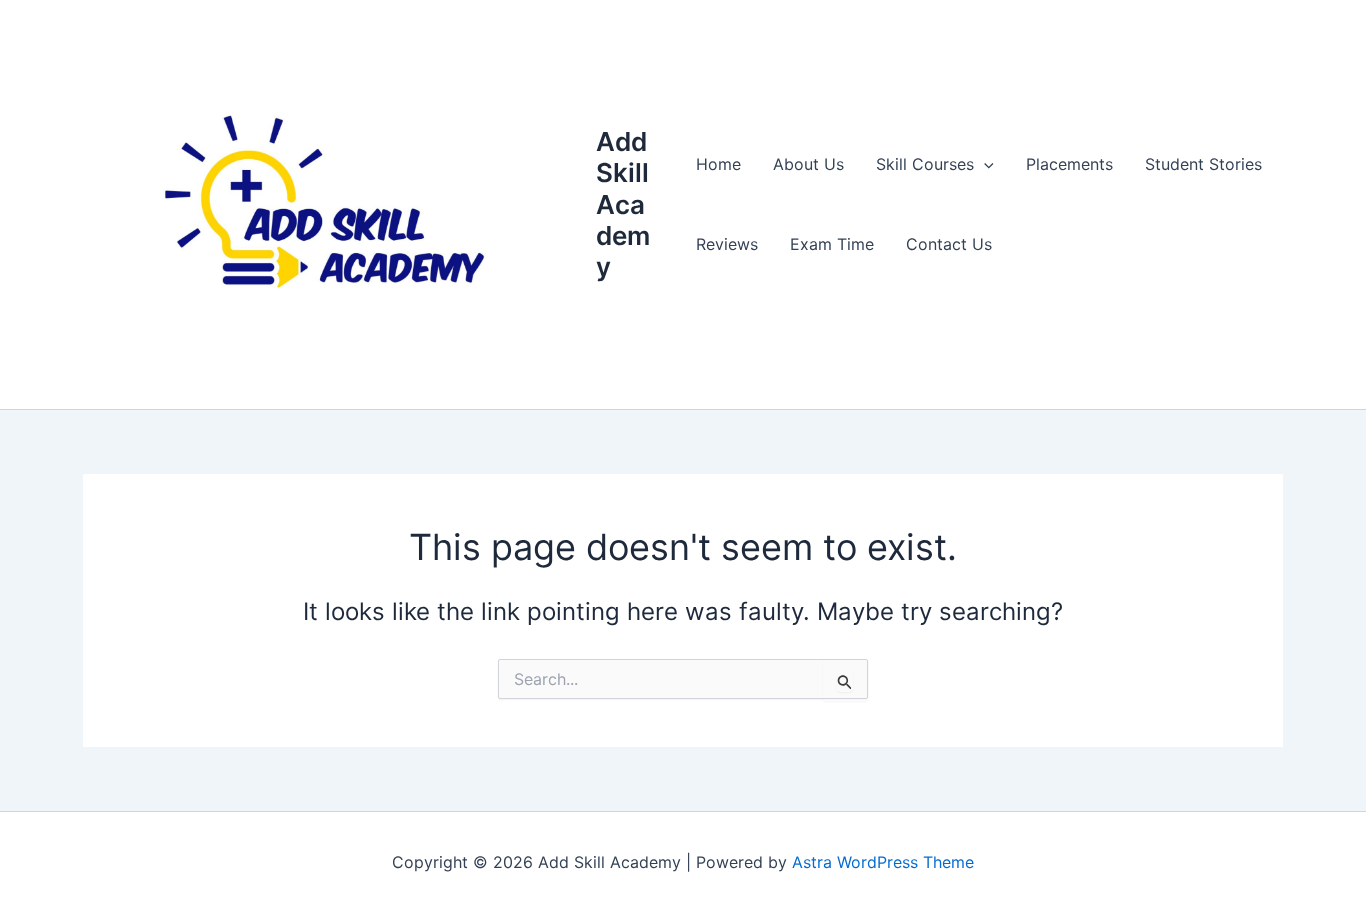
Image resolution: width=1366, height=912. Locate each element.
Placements (1069, 164)
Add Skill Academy (623, 204)
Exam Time (832, 244)
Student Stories (1203, 164)
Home (718, 164)
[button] (984, 164)
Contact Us (949, 244)
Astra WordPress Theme (883, 862)
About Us (808, 164)
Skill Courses (925, 164)
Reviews (727, 244)
